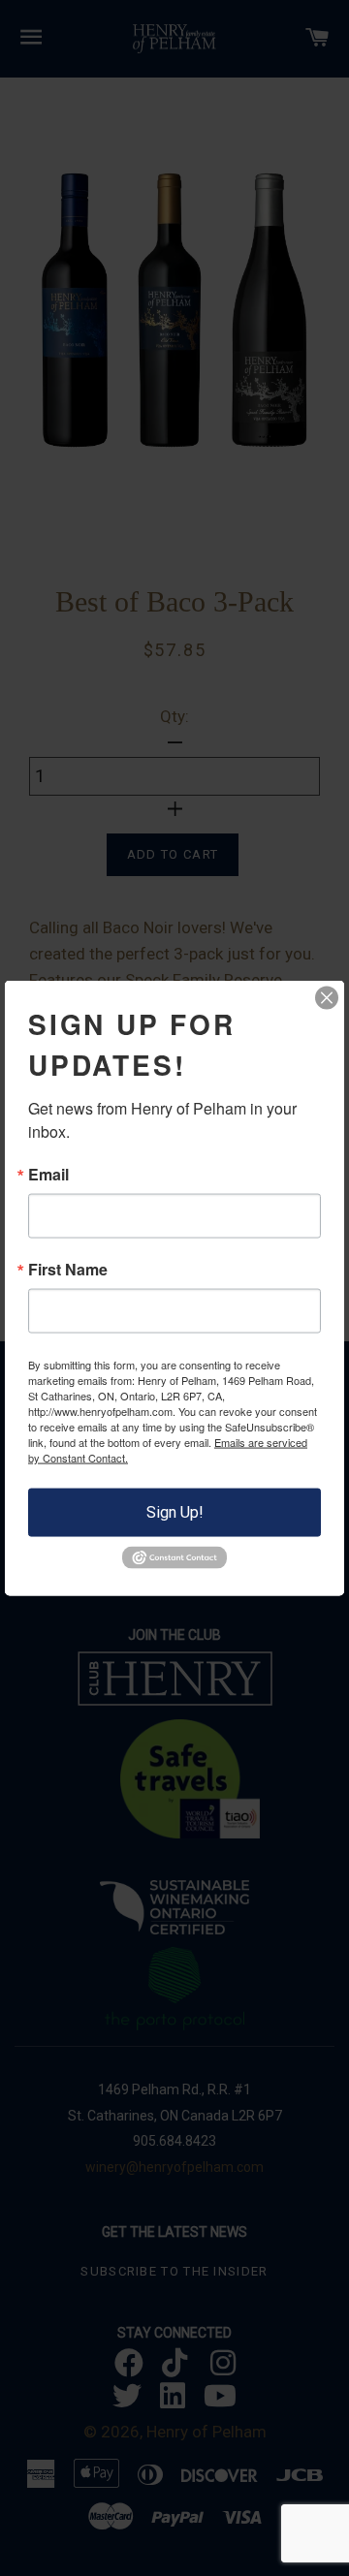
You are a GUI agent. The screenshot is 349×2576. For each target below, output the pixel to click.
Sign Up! (175, 1512)
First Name (68, 1270)
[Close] (327, 998)
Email (48, 1175)
